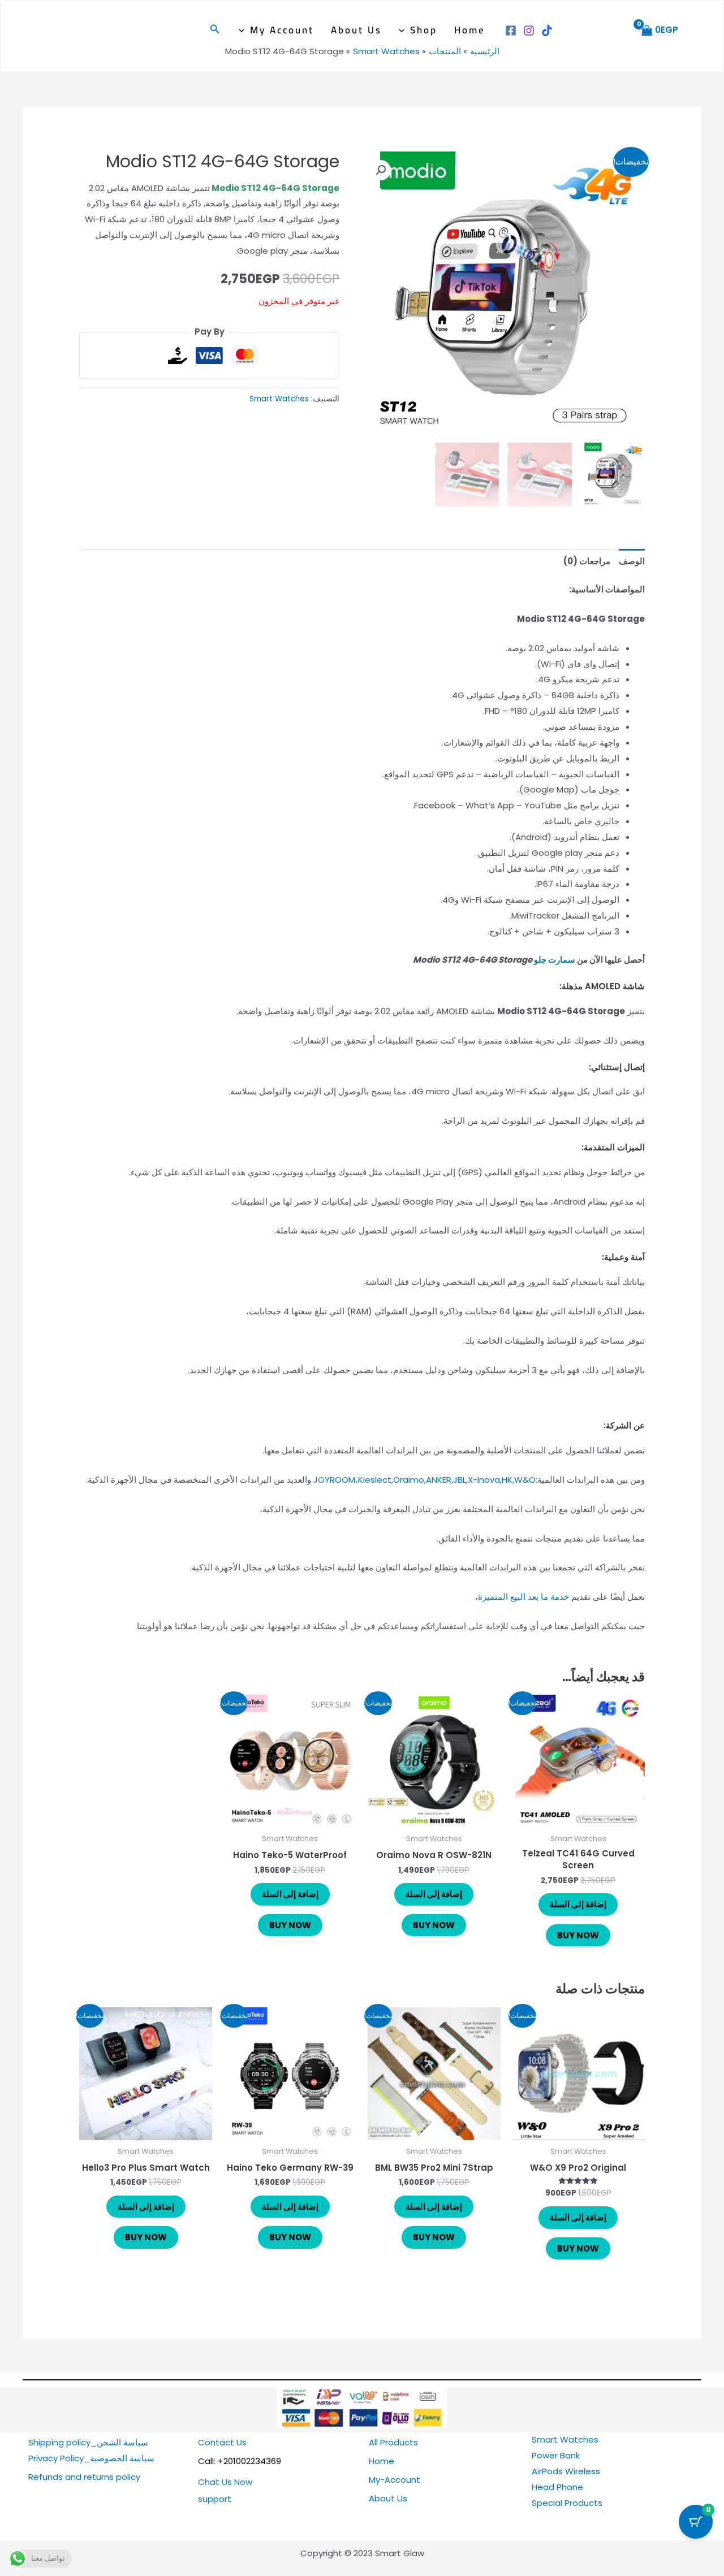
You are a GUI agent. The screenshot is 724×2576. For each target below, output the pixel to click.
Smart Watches (279, 399)
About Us (356, 30)
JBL (460, 1480)
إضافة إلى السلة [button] (578, 1904)
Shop (424, 30)
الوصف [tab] (632, 561)
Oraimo (409, 1480)
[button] (404, 30)
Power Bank (556, 2455)
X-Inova (484, 1480)
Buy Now (578, 1935)
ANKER (439, 1480)
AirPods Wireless (566, 2471)
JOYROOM (334, 1480)
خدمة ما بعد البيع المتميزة (523, 1597)
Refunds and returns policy (84, 2477)
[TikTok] (547, 31)
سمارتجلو (555, 960)
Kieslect (375, 1480)
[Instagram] (529, 31)
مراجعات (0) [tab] (587, 561)
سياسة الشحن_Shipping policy (88, 2442)
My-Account (395, 2480)
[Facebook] (511, 31)
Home (470, 30)
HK (507, 1480)
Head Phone (557, 2487)
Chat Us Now (225, 2482)
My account (282, 30)
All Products (393, 2442)
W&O (525, 1480)
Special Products (567, 2503)
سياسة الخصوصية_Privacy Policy (91, 2458)
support (215, 2499)
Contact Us (222, 2442)
